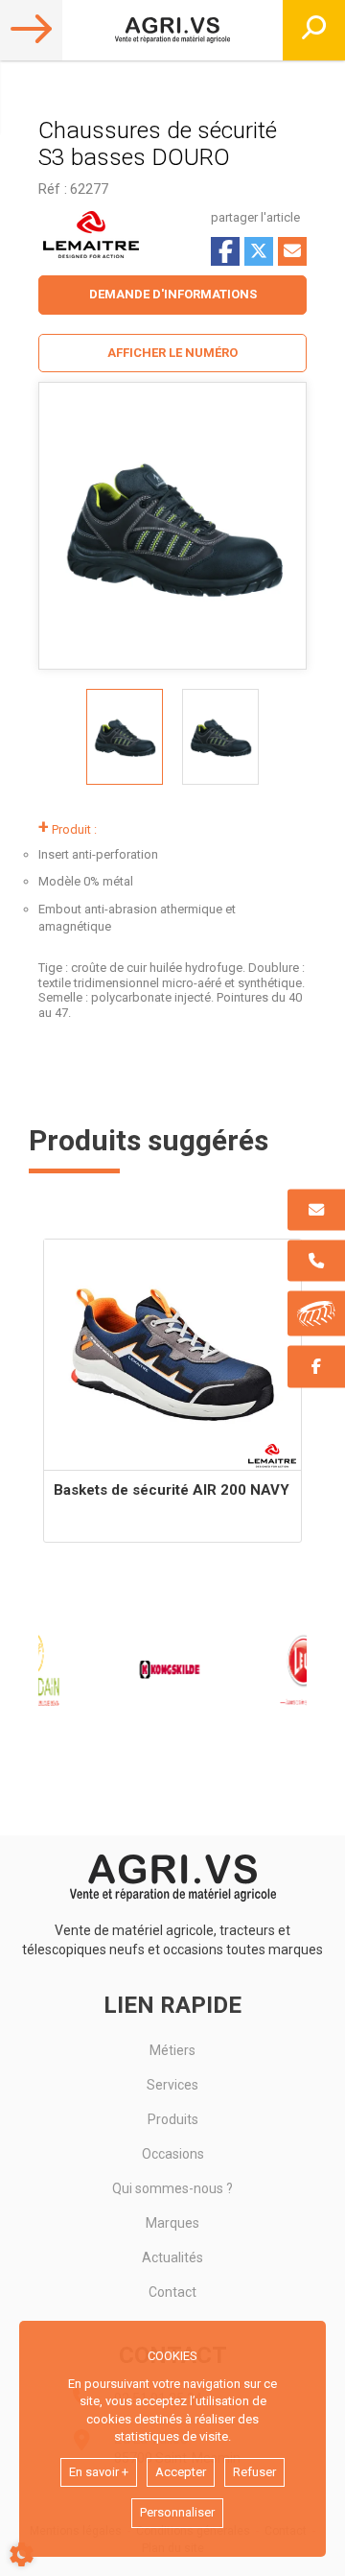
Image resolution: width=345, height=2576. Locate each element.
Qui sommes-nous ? (172, 2188)
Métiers (172, 2050)
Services (172, 2085)
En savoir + (99, 2472)
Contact (172, 2292)
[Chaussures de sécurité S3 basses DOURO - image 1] (125, 737)
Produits (173, 2119)
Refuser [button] (254, 2472)
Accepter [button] (181, 2472)
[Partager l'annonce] (292, 251)
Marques (172, 2223)
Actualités (172, 2257)
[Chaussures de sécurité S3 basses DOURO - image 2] (220, 737)
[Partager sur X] (259, 251)
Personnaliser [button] (177, 2512)
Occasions (173, 2154)
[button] (172, 354)
